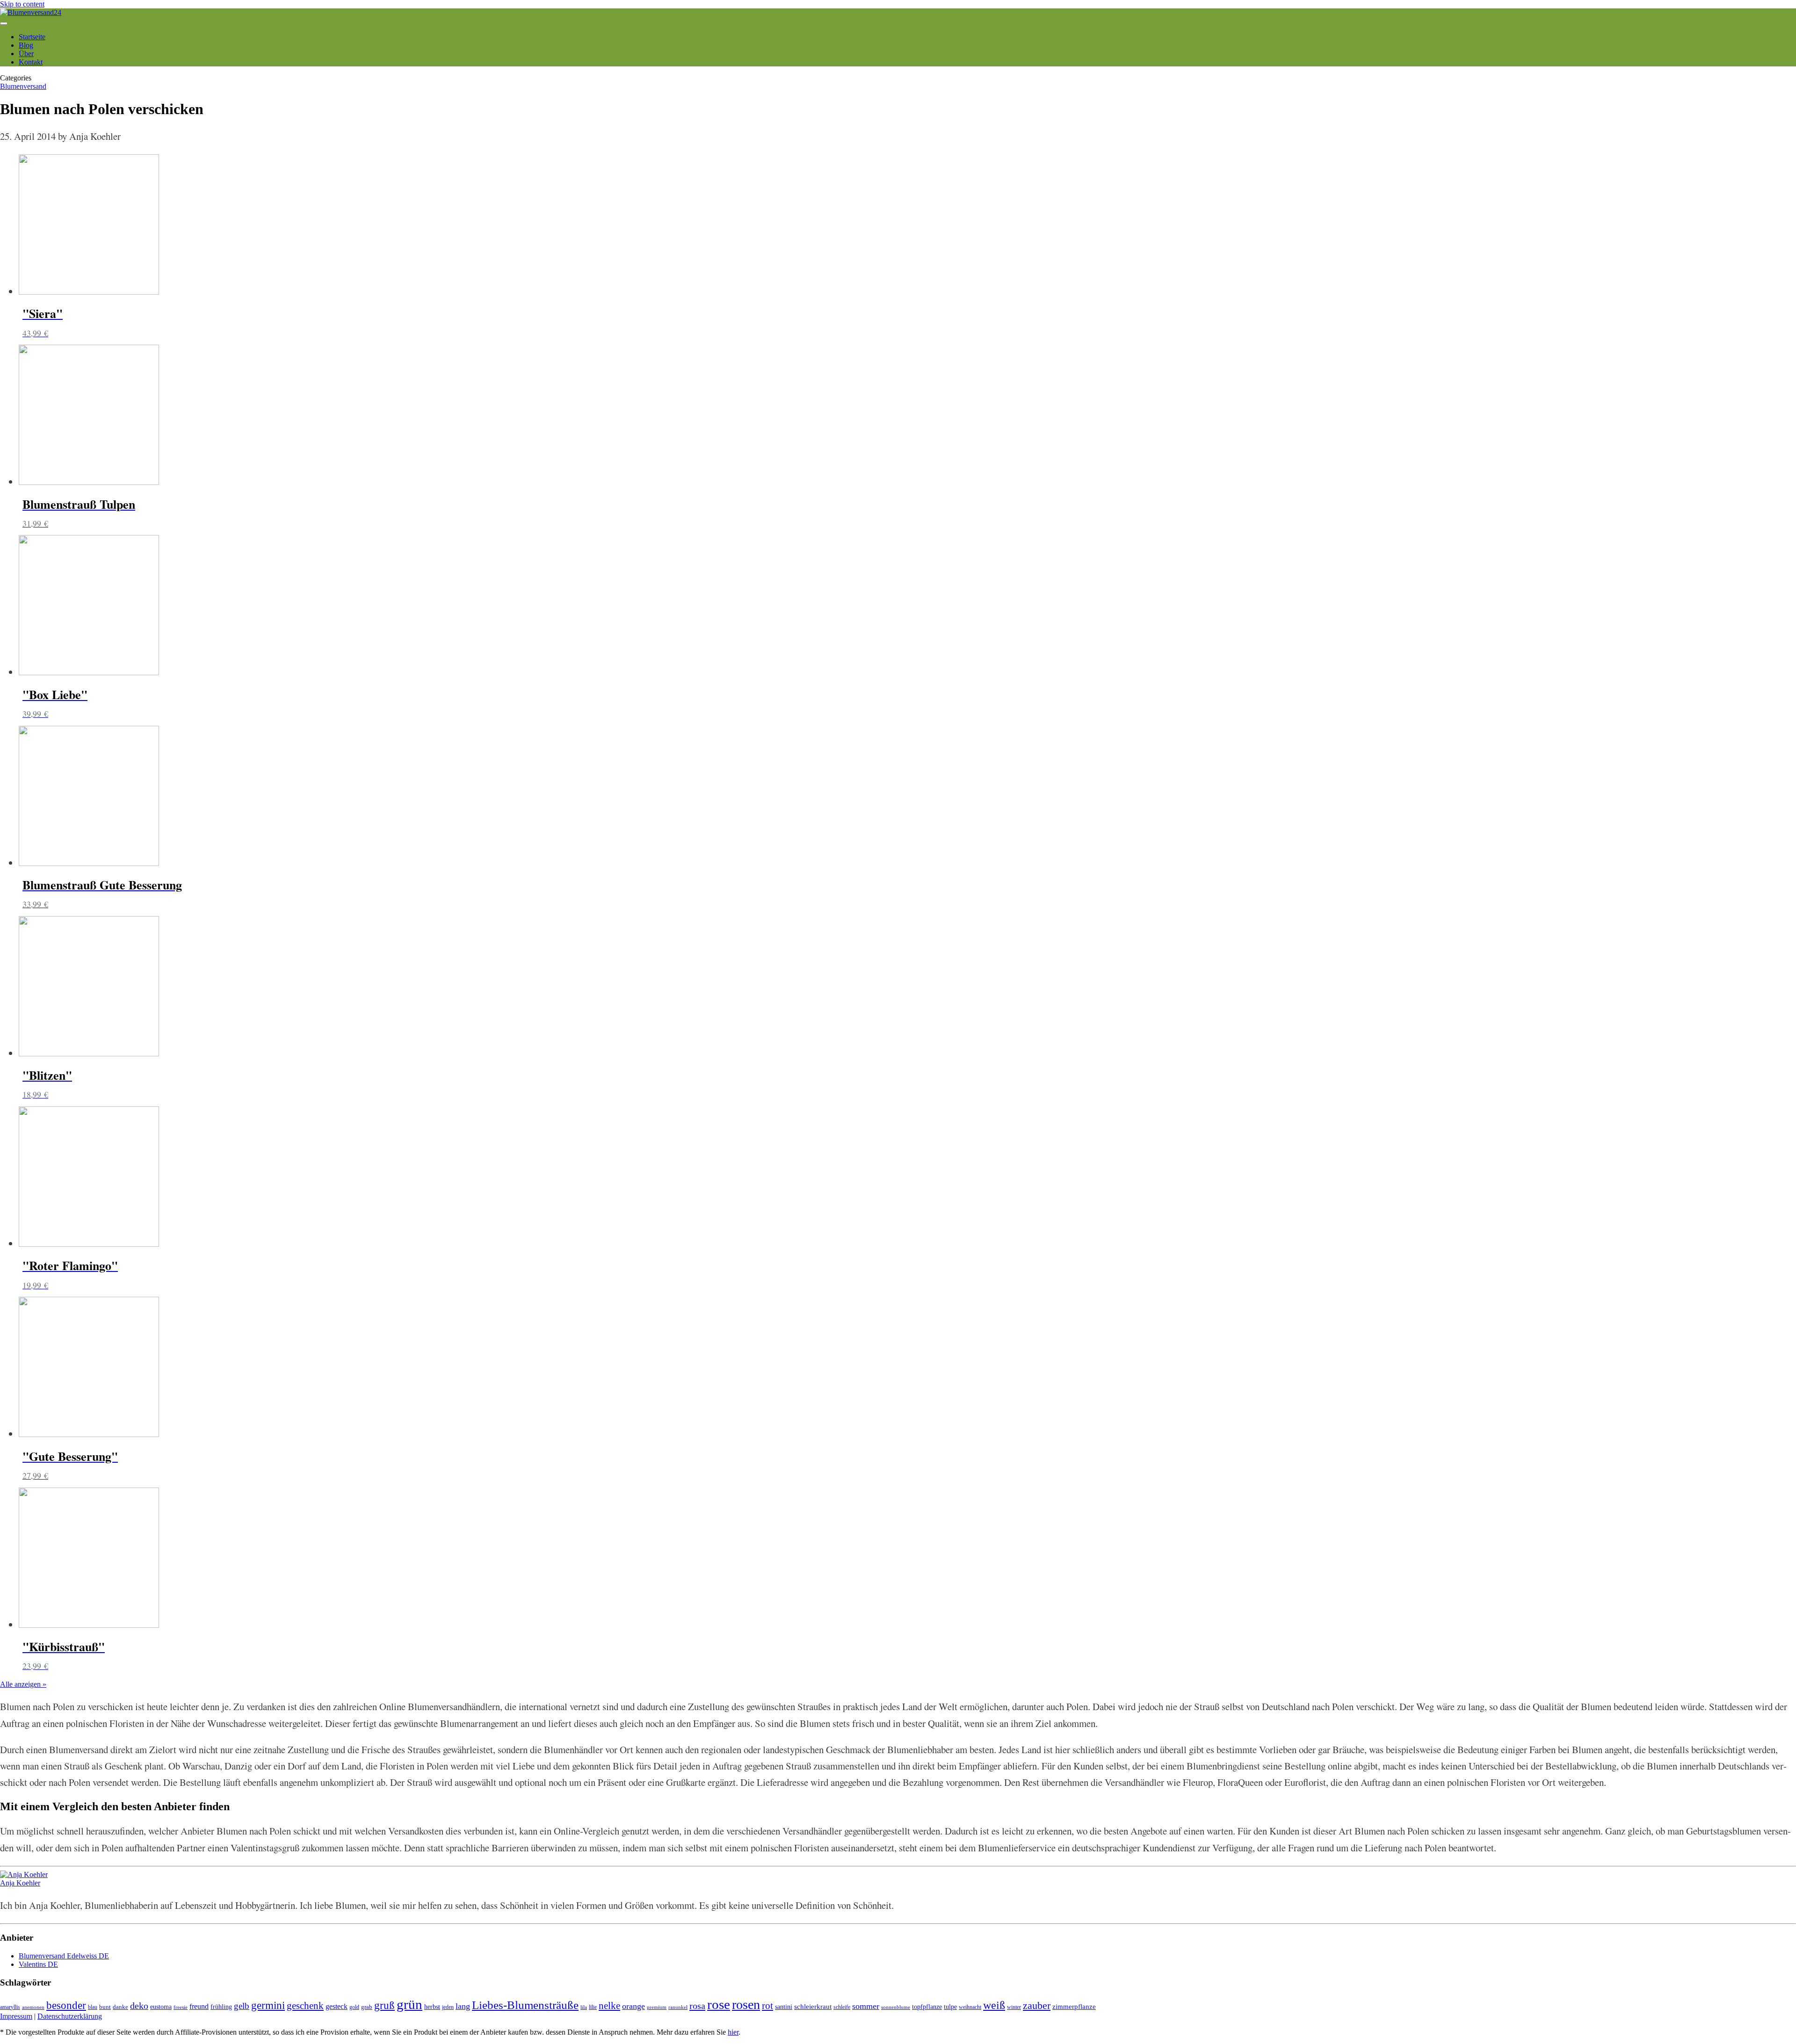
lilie (593, 2007)
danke (120, 2007)
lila (584, 2007)
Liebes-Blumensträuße (525, 2005)
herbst (432, 2007)
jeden (448, 2007)
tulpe (950, 2007)
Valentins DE (38, 1964)
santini (784, 2007)
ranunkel (678, 2007)
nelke (609, 2006)
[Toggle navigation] (4, 23)
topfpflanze (927, 2007)
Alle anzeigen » (23, 1684)
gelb (242, 2006)
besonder (66, 2005)
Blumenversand (23, 86)
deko (139, 2006)
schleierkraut (813, 2007)
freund (199, 2006)
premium (657, 2007)
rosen (746, 2004)
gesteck (337, 2006)
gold (354, 2007)
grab (367, 2007)
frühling (221, 2007)
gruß (384, 2005)
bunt (105, 2007)
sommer (866, 2006)
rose (719, 2004)
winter (1014, 2007)
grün (409, 2004)
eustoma (161, 2007)
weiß (994, 2005)
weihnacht (970, 2007)
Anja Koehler (20, 1883)
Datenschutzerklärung (70, 2016)
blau (93, 2007)
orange (634, 2006)
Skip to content (22, 4)
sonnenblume (896, 2007)
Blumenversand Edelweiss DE (64, 1956)
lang (463, 2006)
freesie (181, 2007)
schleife (842, 2007)
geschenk (305, 2006)
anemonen (33, 2007)
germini (268, 2005)
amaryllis (10, 2007)
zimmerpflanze (1074, 2007)
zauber (1037, 2006)
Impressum (16, 2016)
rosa (697, 2006)
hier (733, 2032)
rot (768, 2006)
